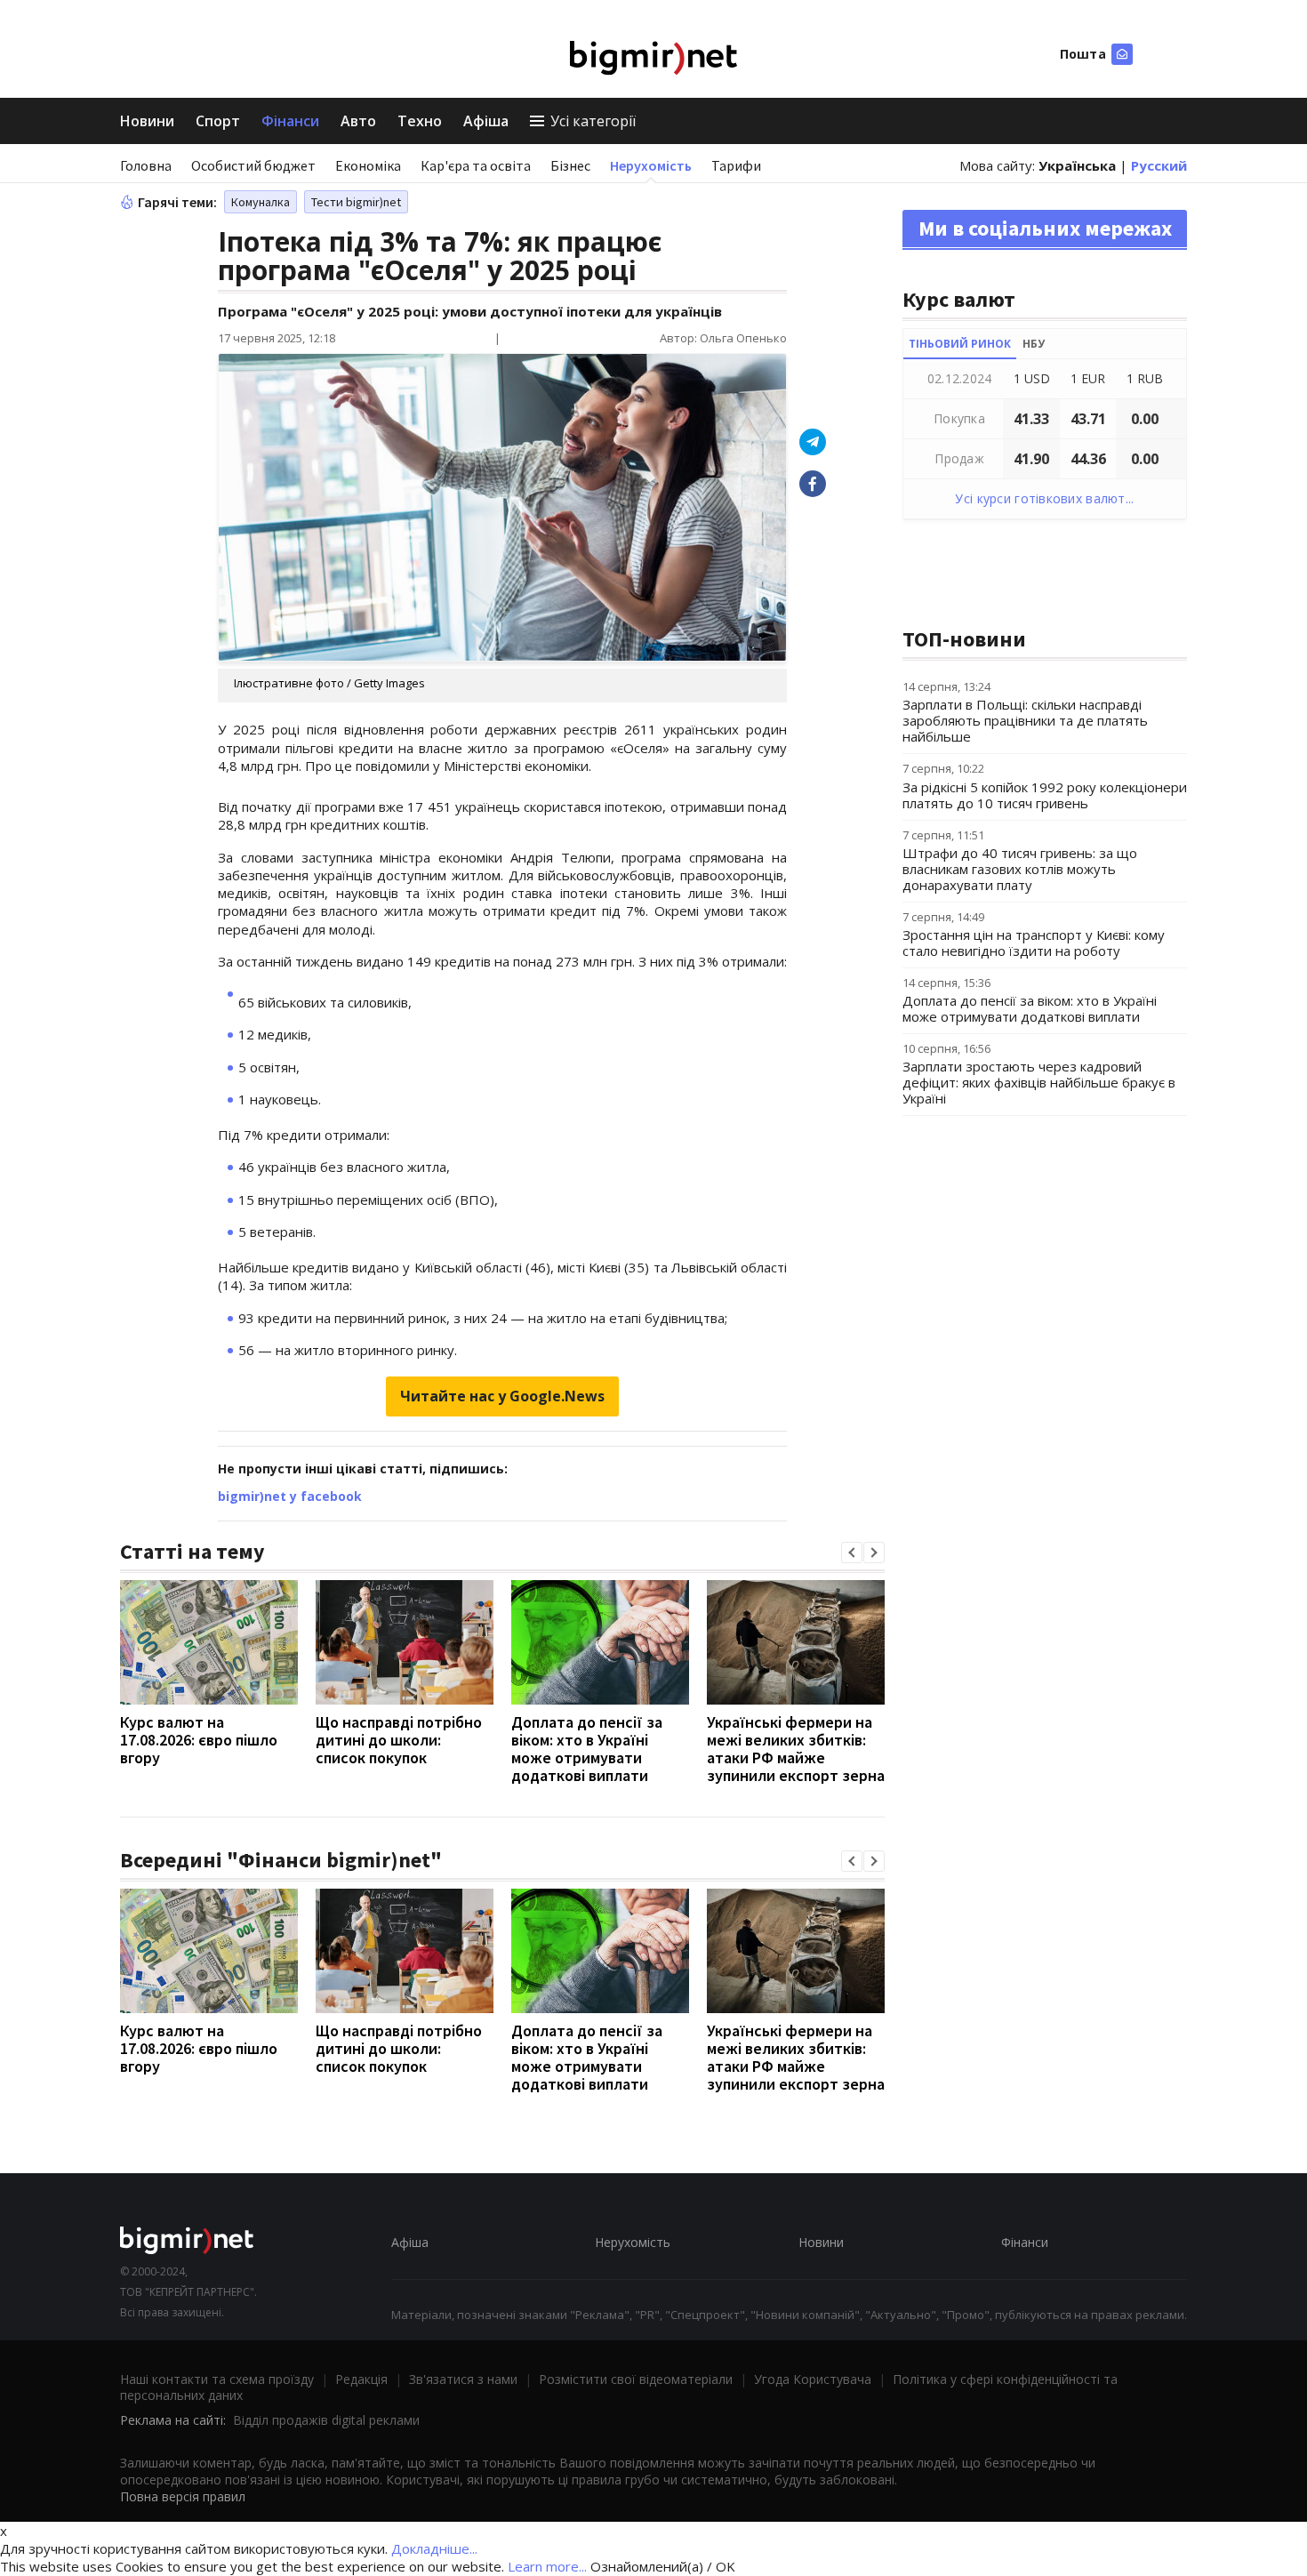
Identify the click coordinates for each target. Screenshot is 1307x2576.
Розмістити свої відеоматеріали (636, 2379)
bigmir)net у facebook (290, 1496)
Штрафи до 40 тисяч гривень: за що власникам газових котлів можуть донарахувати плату (1020, 869)
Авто (358, 121)
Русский (1159, 165)
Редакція (361, 2379)
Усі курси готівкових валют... (1044, 498)
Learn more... (547, 2566)
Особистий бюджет (253, 165)
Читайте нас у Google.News (502, 1396)
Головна (146, 165)
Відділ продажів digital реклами (326, 2420)
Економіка (368, 165)
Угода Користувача (813, 2379)
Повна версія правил (183, 2496)
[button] (852, 1553)
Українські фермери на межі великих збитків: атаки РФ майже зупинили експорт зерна (796, 1749)
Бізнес (570, 165)
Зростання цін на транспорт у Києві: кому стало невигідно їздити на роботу (1034, 943)
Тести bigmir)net (356, 202)
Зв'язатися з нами (463, 2379)
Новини (147, 121)
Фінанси (290, 121)
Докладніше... (434, 2548)
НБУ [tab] (1034, 344)
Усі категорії (593, 121)
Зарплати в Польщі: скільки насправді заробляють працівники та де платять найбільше (1025, 720)
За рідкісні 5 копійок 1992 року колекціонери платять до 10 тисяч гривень (1045, 795)
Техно (420, 121)
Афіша (486, 121)
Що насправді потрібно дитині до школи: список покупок (399, 1740)
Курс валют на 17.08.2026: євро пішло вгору (199, 1740)
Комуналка (261, 202)
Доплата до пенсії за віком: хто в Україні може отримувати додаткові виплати (587, 1749)
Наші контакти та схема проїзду (217, 2379)
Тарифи (736, 165)
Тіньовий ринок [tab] (960, 344)
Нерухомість (651, 165)
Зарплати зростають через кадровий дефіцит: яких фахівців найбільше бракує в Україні (1039, 1082)
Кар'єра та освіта (476, 165)
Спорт (218, 121)
